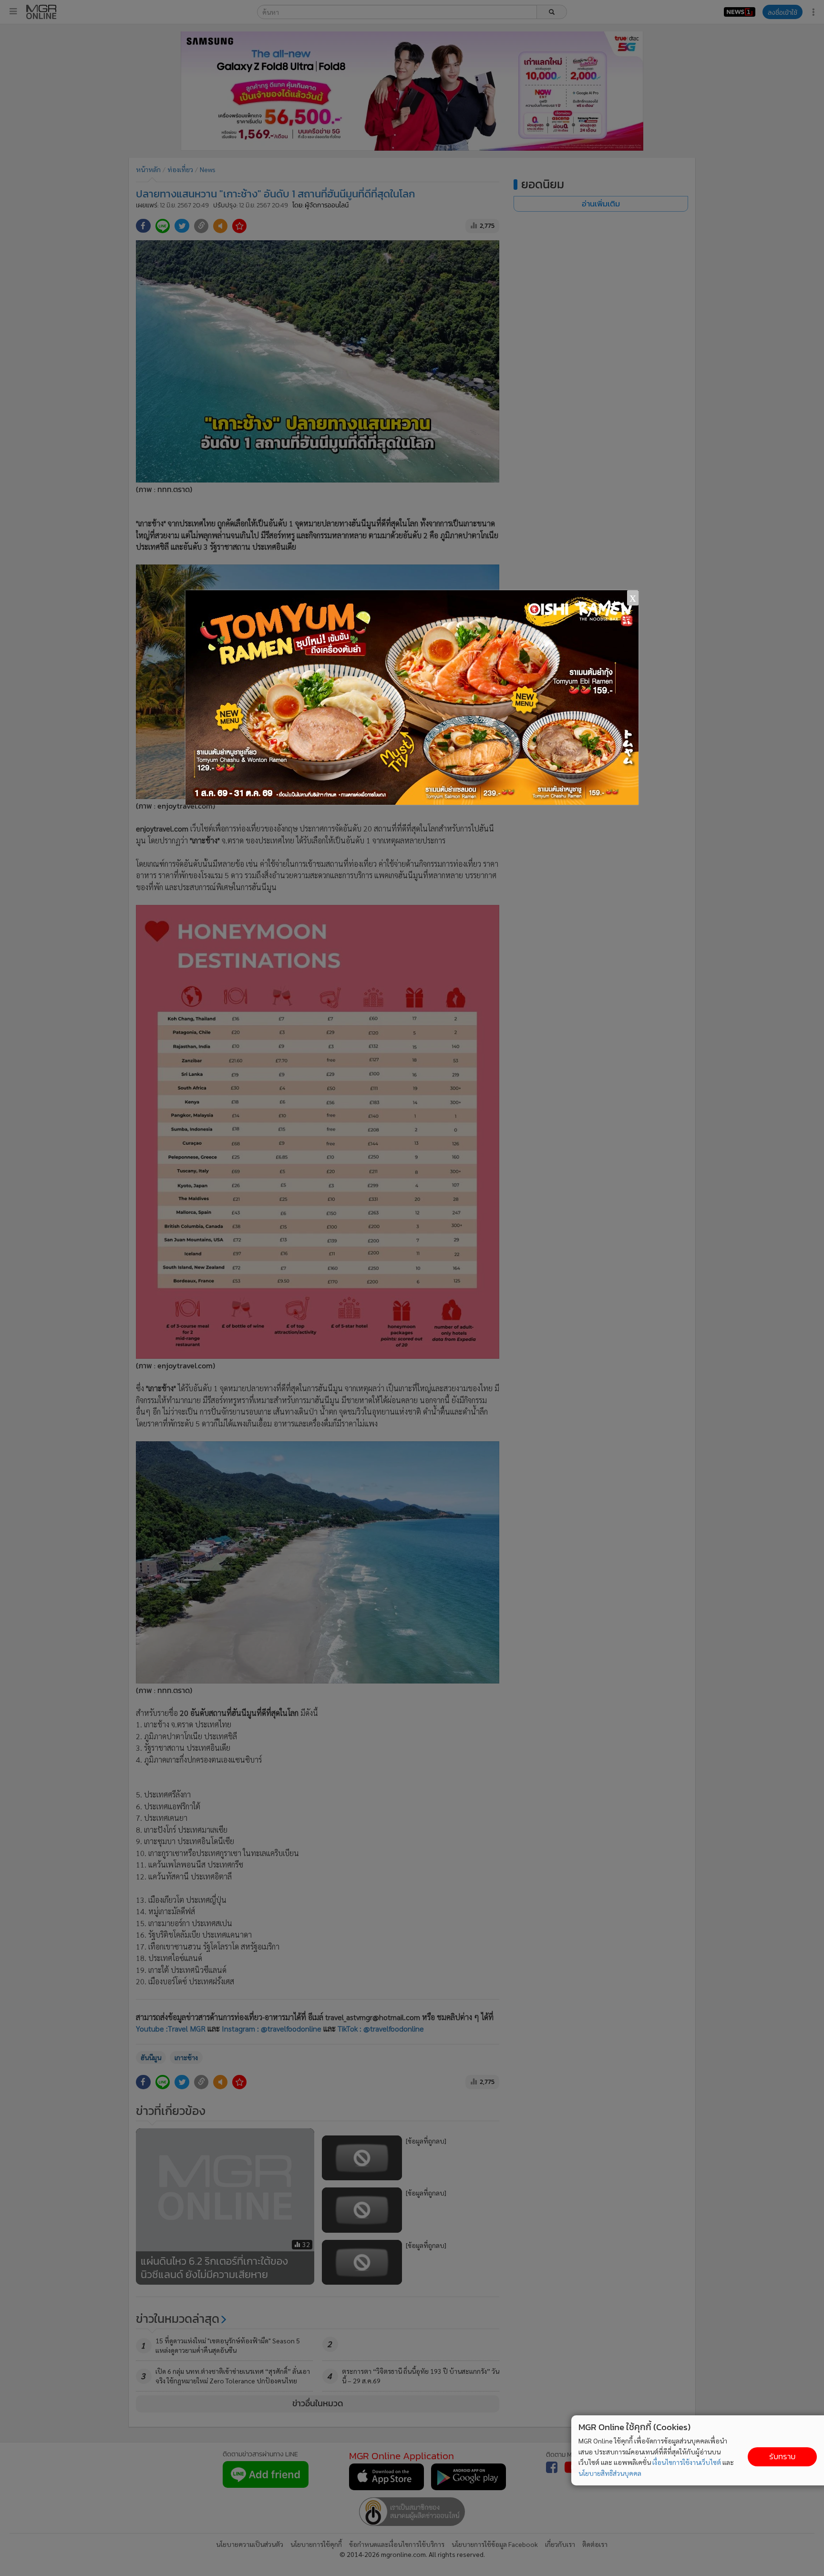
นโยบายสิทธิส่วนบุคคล (610, 2473)
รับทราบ (782, 2457)
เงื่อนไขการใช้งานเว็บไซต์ (687, 2462)
